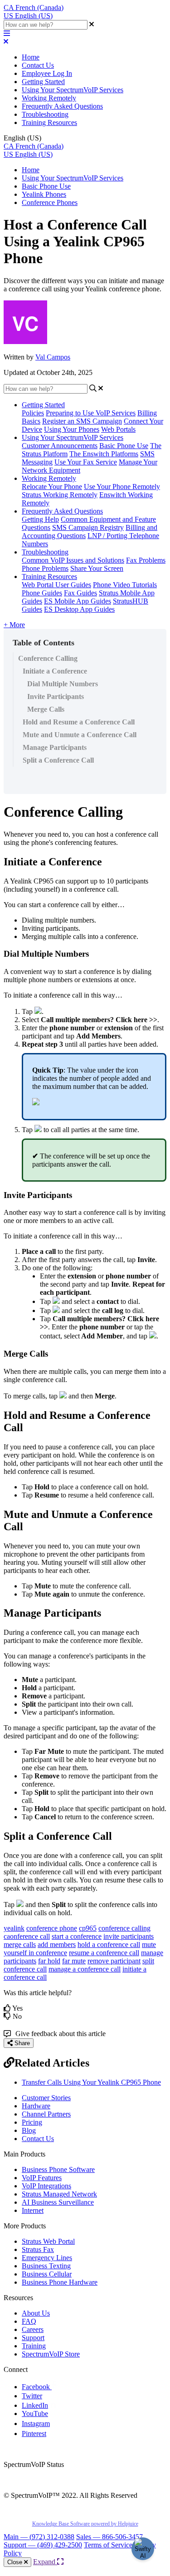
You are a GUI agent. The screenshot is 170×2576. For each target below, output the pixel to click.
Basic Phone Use (46, 186)
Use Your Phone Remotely (122, 487)
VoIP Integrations (46, 2186)
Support (33, 2338)
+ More (14, 625)
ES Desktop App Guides (79, 609)
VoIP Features (42, 2178)
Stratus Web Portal (48, 2241)
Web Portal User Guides (56, 585)
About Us (36, 2313)
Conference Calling (48, 658)
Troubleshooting (45, 114)
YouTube (35, 2414)
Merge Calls (46, 709)
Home (31, 57)
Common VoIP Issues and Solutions (73, 560)
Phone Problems (45, 568)
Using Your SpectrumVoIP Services (73, 90)
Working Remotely (49, 98)
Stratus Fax (38, 2249)
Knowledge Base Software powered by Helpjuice (85, 2524)
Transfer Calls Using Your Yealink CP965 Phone (91, 2082)
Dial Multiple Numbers (63, 684)
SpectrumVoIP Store (51, 2354)
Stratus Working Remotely (60, 495)
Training (34, 2346)
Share (21, 2043)
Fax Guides (80, 593)
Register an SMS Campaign (82, 421)
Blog (29, 2130)
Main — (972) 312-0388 (39, 2537)
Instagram (36, 2424)
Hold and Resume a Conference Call (79, 722)
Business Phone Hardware (60, 2282)
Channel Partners (46, 2114)
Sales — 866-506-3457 (109, 2537)
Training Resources (49, 122)
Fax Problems (146, 560)
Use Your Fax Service (86, 462)
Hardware (36, 2106)
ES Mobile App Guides (78, 601)
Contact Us (38, 65)
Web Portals (118, 429)
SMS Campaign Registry (88, 527)
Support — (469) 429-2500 (43, 2545)
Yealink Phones (44, 194)
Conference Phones (50, 202)
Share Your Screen (97, 568)
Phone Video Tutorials (125, 585)
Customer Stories (46, 2098)
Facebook (37, 2387)
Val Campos (53, 357)
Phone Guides (42, 593)
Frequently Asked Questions (62, 106)
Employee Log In (47, 73)
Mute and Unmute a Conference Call (80, 735)
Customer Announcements (60, 446)
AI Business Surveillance (58, 2202)
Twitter (32, 2396)
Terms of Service (108, 2545)
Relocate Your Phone (52, 487)
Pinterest (34, 2434)
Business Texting (46, 2266)
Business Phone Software (58, 2169)
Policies (33, 413)
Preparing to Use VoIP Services (91, 413)
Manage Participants (55, 747)
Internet (33, 2210)
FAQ (29, 2321)
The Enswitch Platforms (104, 454)
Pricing (32, 2122)
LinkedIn (35, 2405)
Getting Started (43, 82)
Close (16, 2562)
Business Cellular (47, 2274)
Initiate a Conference (55, 671)
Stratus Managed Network (59, 2194)
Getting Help (40, 519)
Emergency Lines (47, 2258)
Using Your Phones (72, 429)
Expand (45, 2562)
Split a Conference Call (58, 760)
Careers (33, 2329)
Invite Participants (56, 696)
